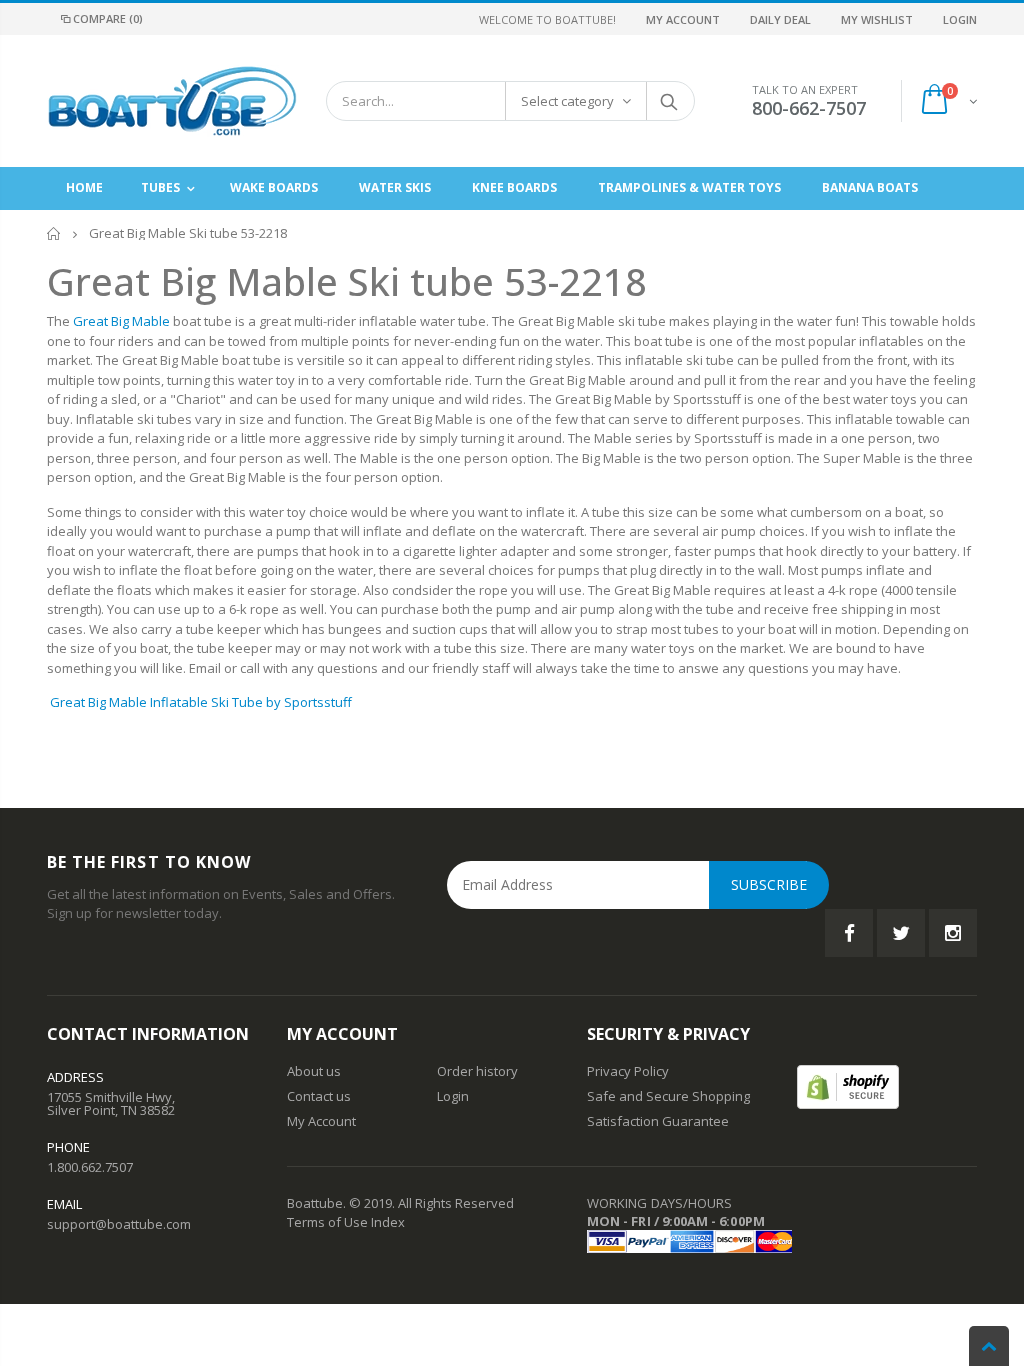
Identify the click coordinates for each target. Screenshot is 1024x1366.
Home (54, 233)
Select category (567, 101)
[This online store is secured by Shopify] (848, 1085)
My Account (683, 19)
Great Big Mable (121, 321)
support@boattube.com (119, 1224)
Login (960, 19)
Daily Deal (780, 19)
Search (669, 101)
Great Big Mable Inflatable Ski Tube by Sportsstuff (201, 702)
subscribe (769, 884)
